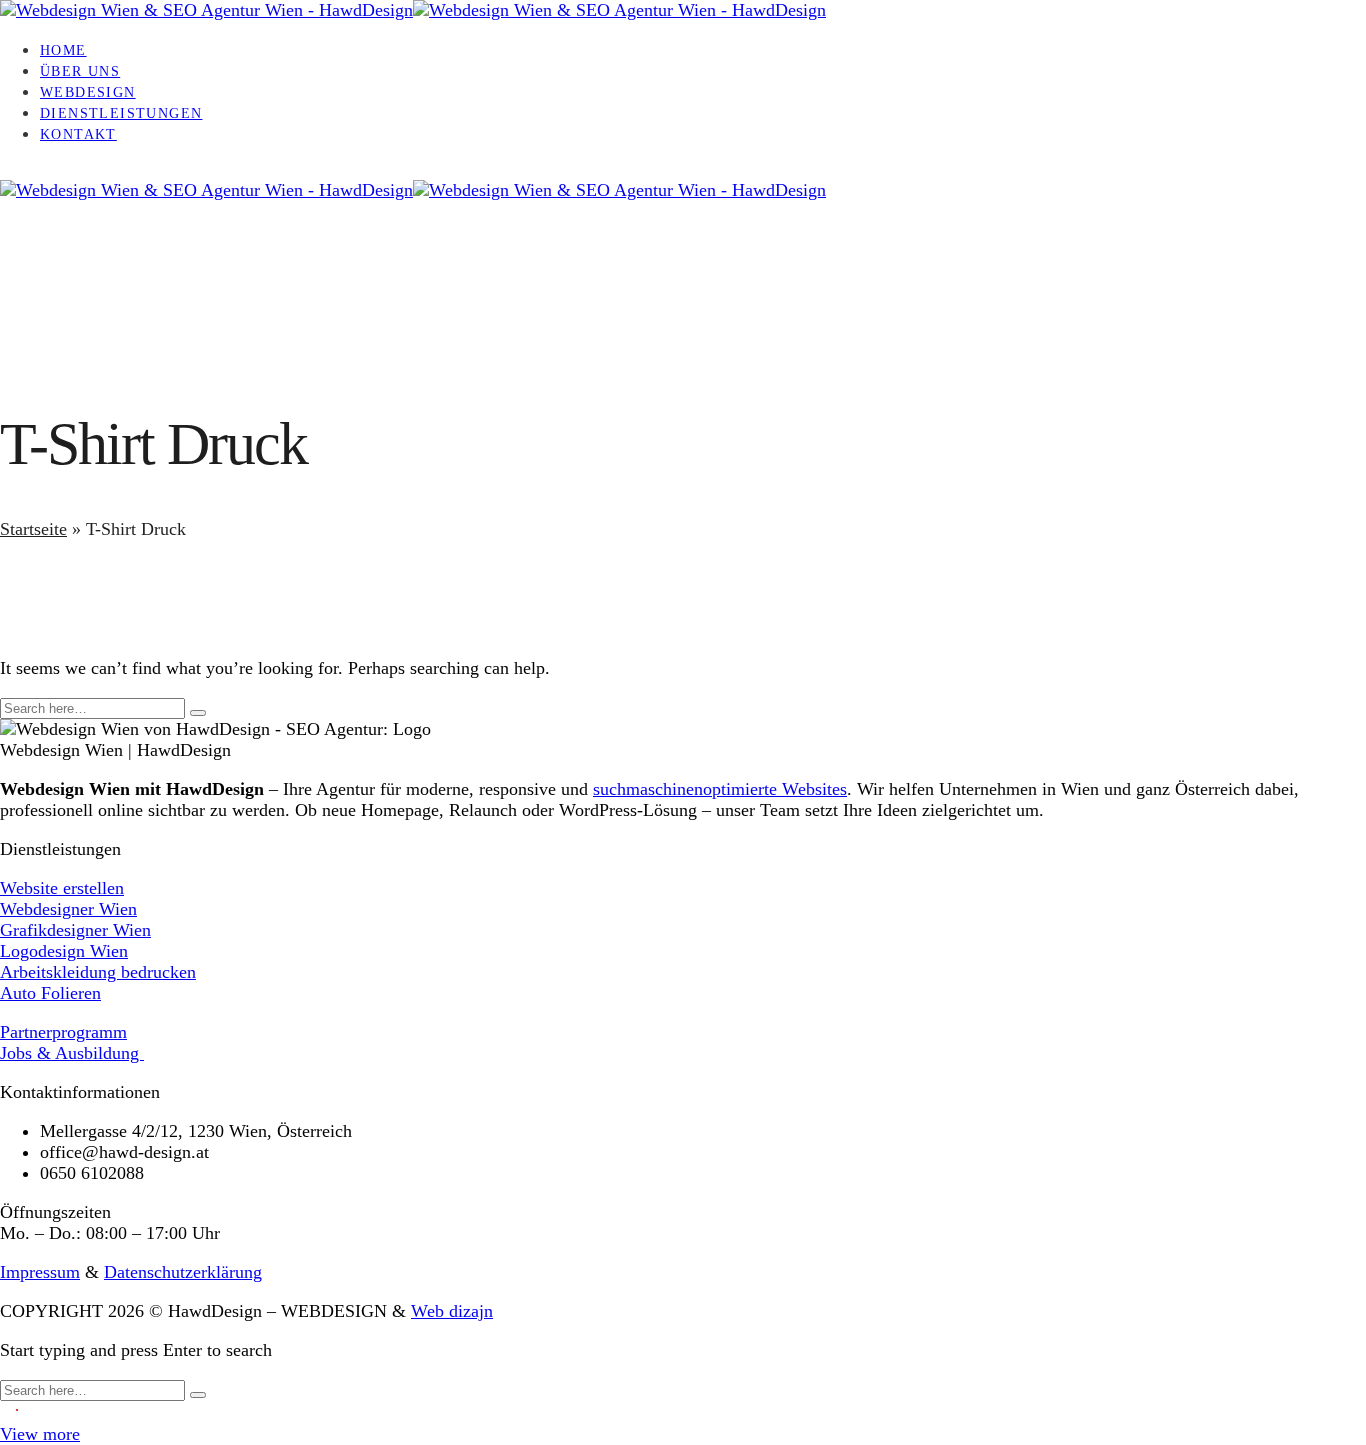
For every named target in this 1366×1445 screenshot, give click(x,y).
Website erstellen (62, 888)
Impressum (40, 1272)
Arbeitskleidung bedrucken (98, 972)
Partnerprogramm (63, 1032)
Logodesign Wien (64, 951)
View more (40, 1434)
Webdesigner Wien (68, 909)
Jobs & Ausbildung (72, 1053)
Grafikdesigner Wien (75, 930)
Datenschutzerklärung (183, 1272)
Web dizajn (452, 1311)
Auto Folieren (50, 993)
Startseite (33, 529)
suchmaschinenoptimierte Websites (720, 789)
